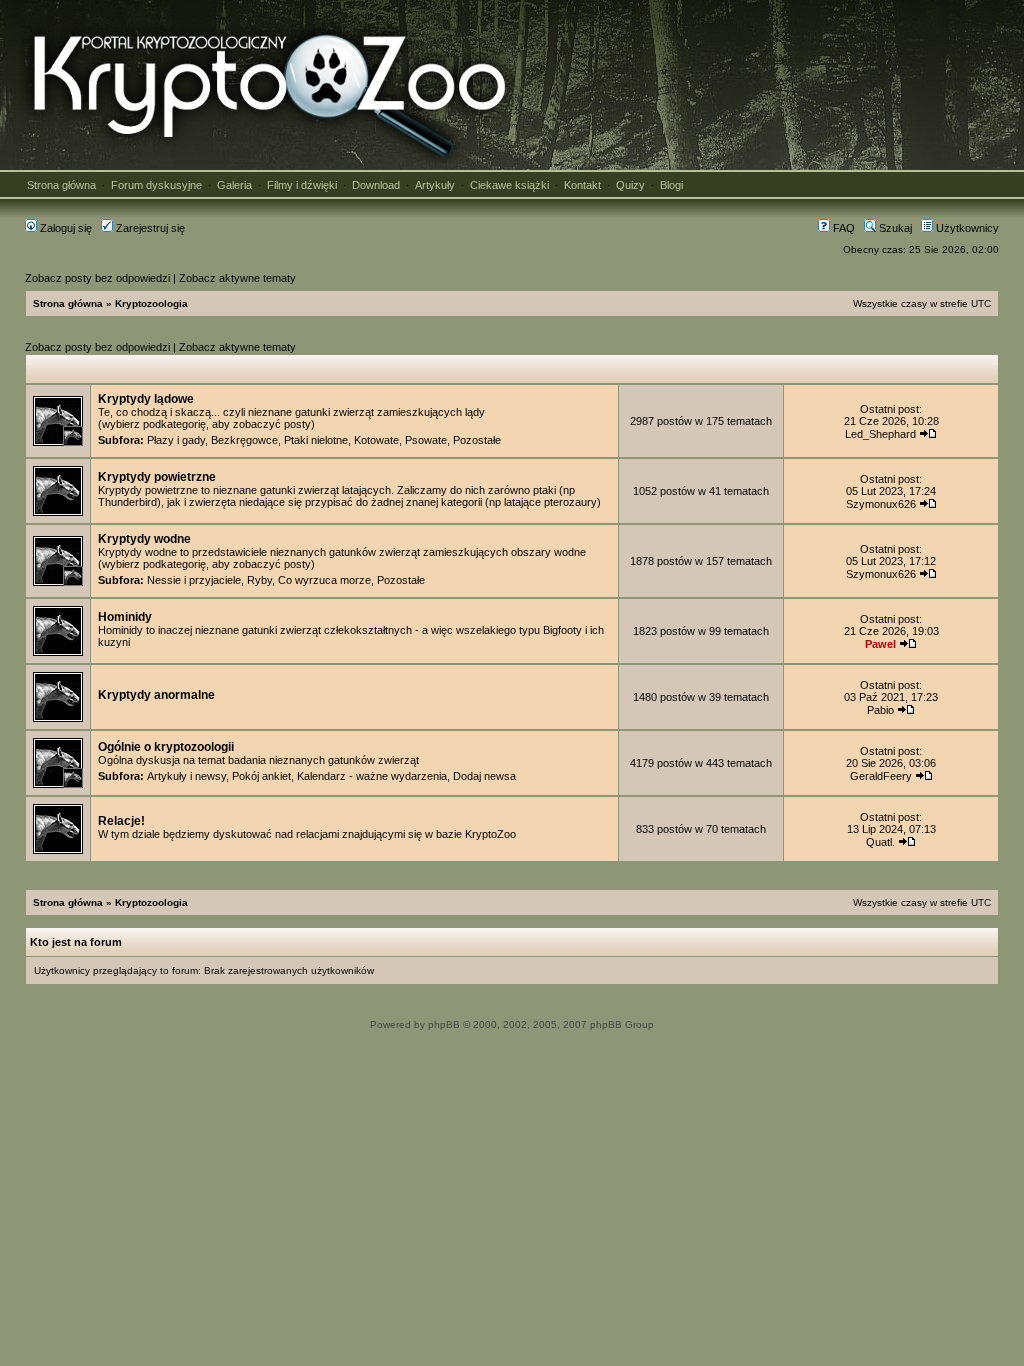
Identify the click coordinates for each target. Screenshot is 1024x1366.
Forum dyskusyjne (156, 185)
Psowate (426, 440)
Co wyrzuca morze (324, 580)
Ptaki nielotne (316, 440)
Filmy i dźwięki (302, 185)
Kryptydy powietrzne (157, 477)
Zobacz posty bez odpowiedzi (97, 278)
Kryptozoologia (151, 303)
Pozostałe (477, 440)
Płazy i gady (176, 440)
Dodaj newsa (484, 776)
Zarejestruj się (149, 228)
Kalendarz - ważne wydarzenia (372, 776)
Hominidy (125, 617)
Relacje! (121, 821)
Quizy (630, 185)
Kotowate (376, 440)
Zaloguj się (64, 228)
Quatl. (880, 842)
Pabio (880, 710)
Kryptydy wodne (144, 539)
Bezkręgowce (244, 440)
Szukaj (894, 228)
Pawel (880, 644)
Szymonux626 (881, 504)
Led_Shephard (880, 434)
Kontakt (582, 185)
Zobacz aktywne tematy (237, 278)
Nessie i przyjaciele (194, 580)
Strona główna (61, 185)
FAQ (842, 228)
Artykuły (435, 185)
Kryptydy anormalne (156, 695)
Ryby (259, 580)
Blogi (671, 185)
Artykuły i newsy (186, 776)
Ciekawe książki (509, 185)
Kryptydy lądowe (146, 399)
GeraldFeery (881, 776)
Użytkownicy (966, 228)
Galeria (234, 185)
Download (376, 185)
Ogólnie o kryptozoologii (166, 747)
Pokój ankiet (261, 776)
